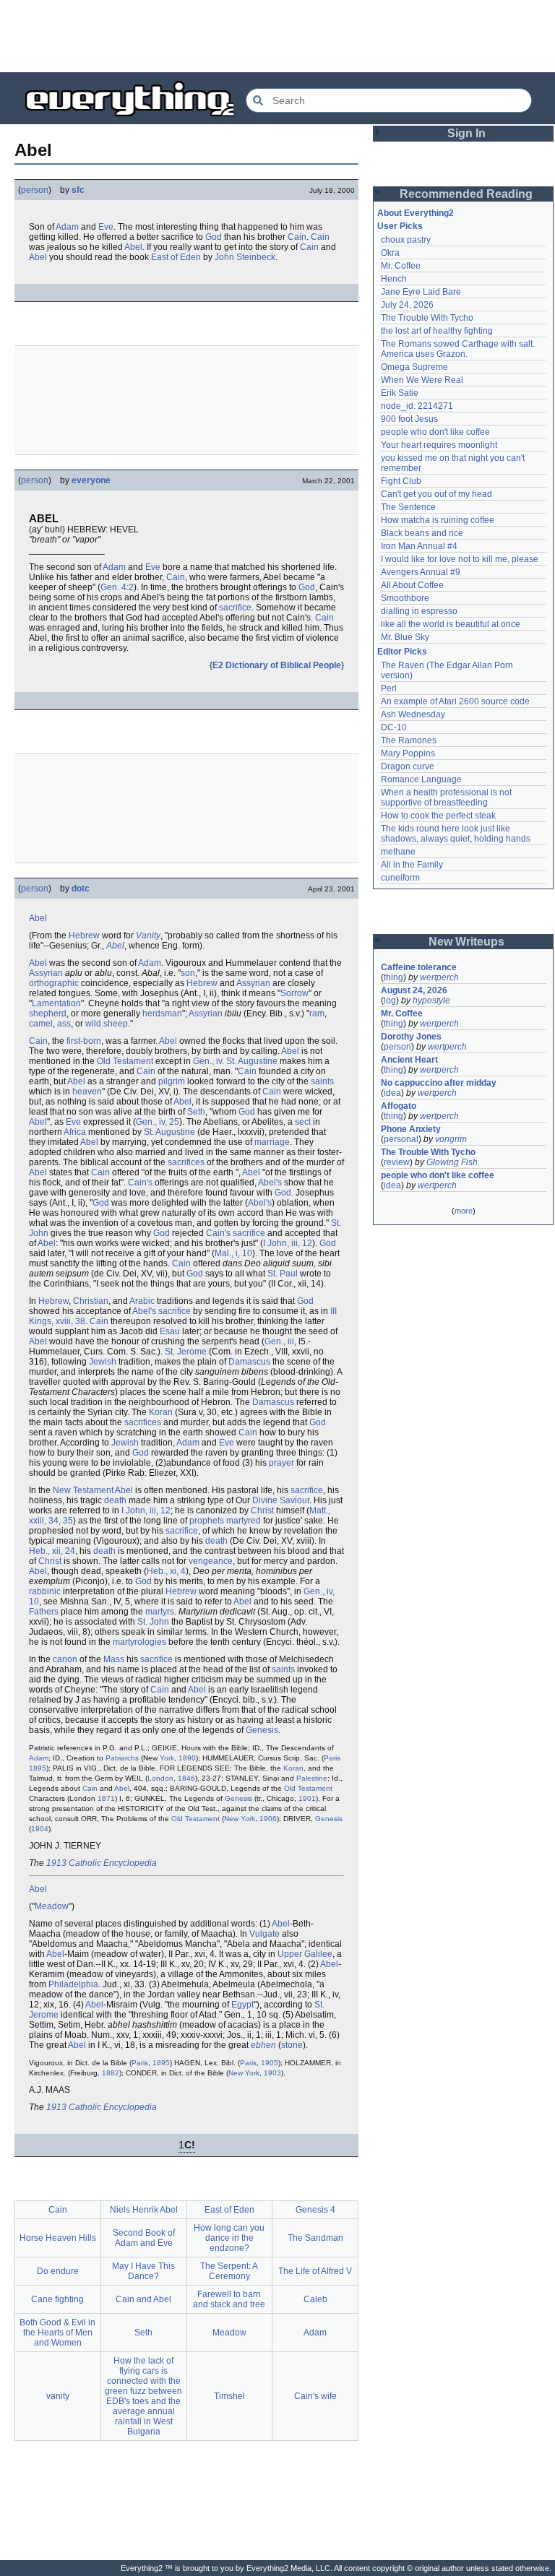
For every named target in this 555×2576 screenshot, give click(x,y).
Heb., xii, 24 (52, 1551)
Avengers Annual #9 (421, 572)
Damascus (249, 1362)
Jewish (103, 1362)
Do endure (58, 2271)
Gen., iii (279, 1341)
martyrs (160, 1612)
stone (292, 2045)
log (390, 1000)
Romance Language (421, 779)
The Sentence (408, 507)
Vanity (148, 935)
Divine (265, 1500)
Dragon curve (408, 766)
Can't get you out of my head (436, 494)
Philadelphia (73, 1984)
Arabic (142, 1301)
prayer (281, 1463)
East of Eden (176, 257)
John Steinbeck (245, 257)
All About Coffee (412, 585)
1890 (187, 1758)
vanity (58, 2396)
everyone (91, 480)
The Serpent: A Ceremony (229, 2271)
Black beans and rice (422, 533)
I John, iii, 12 (288, 1243)
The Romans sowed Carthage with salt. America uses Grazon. (459, 349)
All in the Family (412, 865)
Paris (332, 1758)
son (188, 973)
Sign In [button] (466, 133)
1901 (307, 1798)
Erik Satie (400, 393)
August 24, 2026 (414, 990)
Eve (106, 227)
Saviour (294, 1500)
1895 (38, 1768)
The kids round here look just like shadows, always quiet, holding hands (456, 834)
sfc (78, 190)
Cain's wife (315, 2396)
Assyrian (46, 973)
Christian (91, 1301)
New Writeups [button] (466, 942)
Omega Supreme (414, 367)
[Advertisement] (277, 36)
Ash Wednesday (413, 714)
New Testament (83, 1490)
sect (303, 1122)
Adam (67, 227)
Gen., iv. (208, 1061)
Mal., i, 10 (233, 1253)
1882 (111, 2073)
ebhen (263, 2045)
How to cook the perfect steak (438, 816)
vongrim (451, 1139)
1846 (186, 1778)
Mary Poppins (408, 753)
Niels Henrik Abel (144, 2210)
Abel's (270, 1183)
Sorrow (294, 993)
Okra (390, 253)
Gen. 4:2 (117, 587)
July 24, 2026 (407, 305)
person (35, 190)
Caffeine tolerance (419, 967)
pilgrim (172, 1081)
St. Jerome (186, 1352)
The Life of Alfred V (315, 2271)
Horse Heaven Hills (58, 2238)
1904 (40, 1829)
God (214, 237)
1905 (270, 2063)
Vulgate (264, 1934)
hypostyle (431, 1000)
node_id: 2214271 (417, 406)
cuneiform (400, 878)
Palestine (312, 1778)
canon (65, 1659)
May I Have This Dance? (143, 2271)
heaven (87, 1092)
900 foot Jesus (409, 419)
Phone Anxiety (411, 1129)
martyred (244, 1521)
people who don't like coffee (435, 432)
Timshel (229, 2396)
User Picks (400, 226)
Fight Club (401, 481)
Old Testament (125, 1061)
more (464, 1211)
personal (401, 1139)
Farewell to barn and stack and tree (229, 2299)
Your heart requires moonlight (439, 445)
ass (64, 1024)
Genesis (262, 1730)
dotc (81, 889)
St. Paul (283, 1274)
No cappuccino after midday (439, 1083)
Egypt (242, 2005)
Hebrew (84, 935)
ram (317, 1013)
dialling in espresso (419, 611)
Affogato (399, 1106)
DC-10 (394, 727)
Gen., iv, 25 (158, 1122)
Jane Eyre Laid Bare (421, 292)
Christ (262, 1510)
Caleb (315, 2299)
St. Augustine (252, 1061)
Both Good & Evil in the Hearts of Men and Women (57, 2333)
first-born (84, 1041)
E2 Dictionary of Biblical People (277, 665)
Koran (161, 1412)
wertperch (439, 977)
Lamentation (56, 1003)
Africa (75, 1132)
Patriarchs (122, 1758)
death (115, 1500)
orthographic (54, 983)
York (167, 1758)
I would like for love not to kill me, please (460, 559)
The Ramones (409, 740)
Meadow (52, 1906)
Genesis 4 (315, 2210)
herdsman (162, 1013)
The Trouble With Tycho (427, 318)
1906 (268, 1819)
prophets (207, 1521)
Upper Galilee (305, 1954)
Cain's (140, 1183)
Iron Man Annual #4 (419, 546)
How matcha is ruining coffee (438, 520)
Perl (389, 688)
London (160, 1778)
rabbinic (45, 1591)
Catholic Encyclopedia (113, 1863)
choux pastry (406, 240)
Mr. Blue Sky (405, 637)
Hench (394, 279)
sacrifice (235, 608)
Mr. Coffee (401, 266)
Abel (133, 247)
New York (240, 1819)
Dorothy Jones (411, 1037)
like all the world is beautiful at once (451, 624)
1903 (272, 2073)
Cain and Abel (143, 2299)
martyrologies (139, 1642)
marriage (272, 1142)
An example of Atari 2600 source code (455, 701)
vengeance (211, 1561)
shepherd (48, 1013)
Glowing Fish (452, 1162)
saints (322, 1081)
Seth (196, 1112)
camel (41, 1024)
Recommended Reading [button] (466, 194)
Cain (297, 237)
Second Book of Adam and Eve (144, 2238)
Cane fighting (57, 2299)
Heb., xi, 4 (166, 1571)
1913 (56, 1863)
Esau (170, 1331)
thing (393, 977)
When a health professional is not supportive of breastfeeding (447, 798)
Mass (114, 1659)
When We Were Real (422, 380)
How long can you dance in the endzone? (229, 2238)
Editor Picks (402, 652)
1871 (106, 1798)
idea (392, 1093)
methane (398, 852)
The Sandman (315, 2238)
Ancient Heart (409, 1060)
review (397, 1162)
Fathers (44, 1612)
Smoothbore (405, 598)
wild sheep (107, 1024)
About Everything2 (416, 213)
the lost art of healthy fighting (437, 331)
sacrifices (186, 1162)
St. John (153, 1622)
